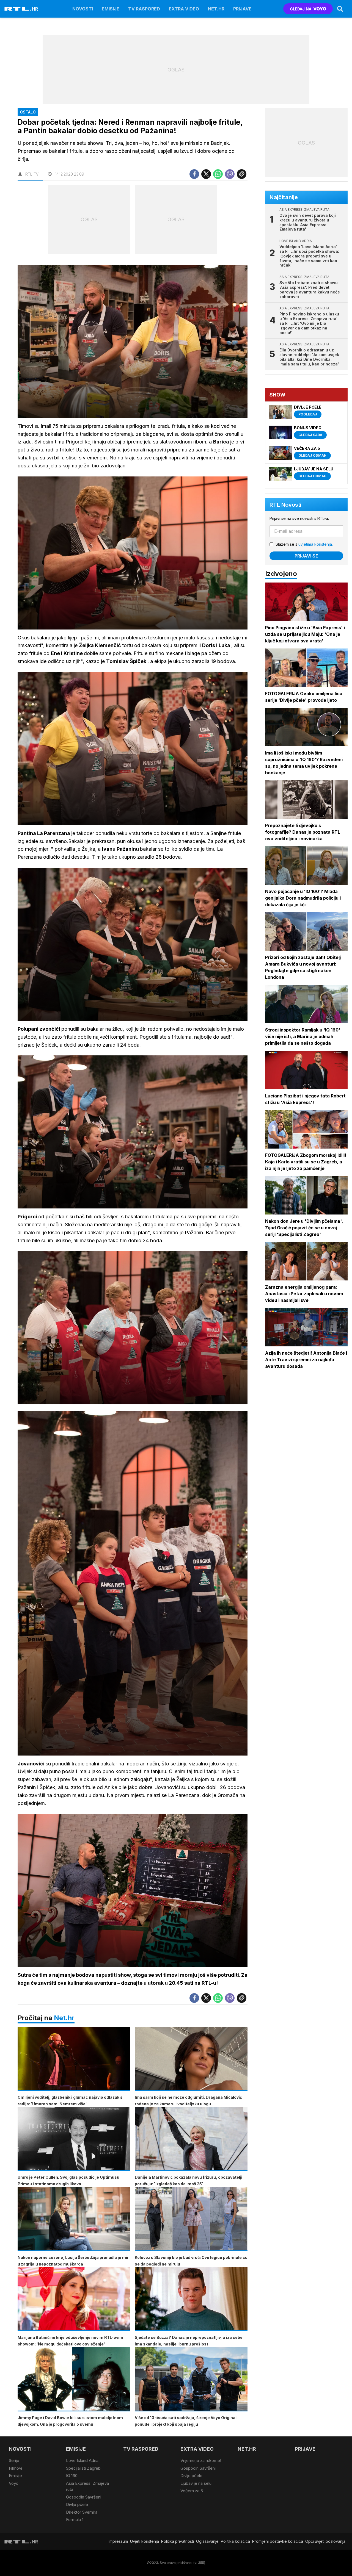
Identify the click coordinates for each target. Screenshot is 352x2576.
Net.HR (216, 9)
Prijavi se (306, 556)
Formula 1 (75, 2520)
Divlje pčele (77, 2504)
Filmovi (15, 2468)
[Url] (242, 174)
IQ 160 (72, 2476)
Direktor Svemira (82, 2512)
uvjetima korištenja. (316, 544)
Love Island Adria (82, 2460)
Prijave (242, 9)
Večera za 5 (192, 2491)
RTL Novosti (285, 505)
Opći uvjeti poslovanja (325, 2541)
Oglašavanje (207, 2541)
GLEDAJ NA (301, 9)
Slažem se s (304, 544)
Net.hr (64, 2018)
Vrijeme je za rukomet (201, 2460)
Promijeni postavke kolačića (278, 2541)
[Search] (340, 9)
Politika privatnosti (178, 2541)
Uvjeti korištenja (145, 2541)
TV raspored (144, 9)
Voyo (14, 2483)
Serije (14, 2460)
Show (277, 395)
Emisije (111, 9)
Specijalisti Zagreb (83, 2468)
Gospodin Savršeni (84, 2497)
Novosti (83, 9)
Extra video (184, 9)
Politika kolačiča (235, 2541)
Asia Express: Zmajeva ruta (87, 2486)
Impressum (118, 2541)
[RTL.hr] (21, 9)
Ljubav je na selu (196, 2483)
